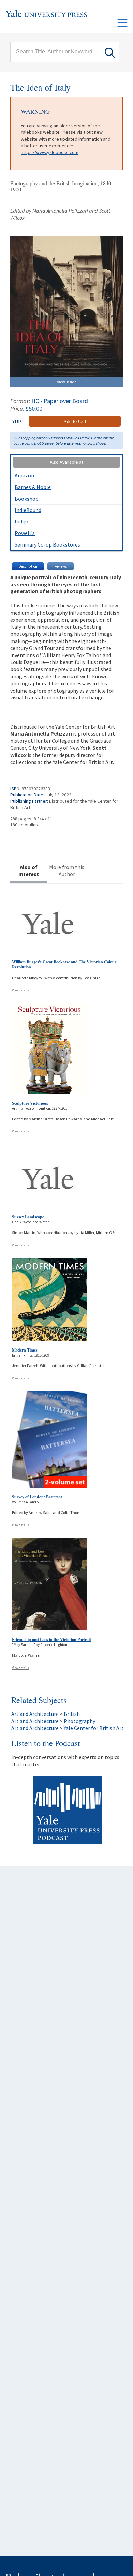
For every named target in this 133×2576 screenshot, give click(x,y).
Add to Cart (75, 421)
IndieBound (28, 510)
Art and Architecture (35, 1714)
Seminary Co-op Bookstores (47, 544)
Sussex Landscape (28, 1217)
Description (28, 566)
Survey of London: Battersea (37, 1497)
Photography (79, 1721)
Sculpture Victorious (30, 1103)
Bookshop (27, 499)
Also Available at (66, 462)
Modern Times (25, 1350)
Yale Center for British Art (94, 1728)
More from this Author (67, 871)
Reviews (61, 566)
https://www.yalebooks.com (50, 152)
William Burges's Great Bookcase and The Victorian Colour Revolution (64, 965)
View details (20, 990)
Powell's (25, 533)
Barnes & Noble (33, 487)
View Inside (67, 382)
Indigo (22, 521)
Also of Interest (29, 871)
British (72, 1714)
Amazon (24, 475)
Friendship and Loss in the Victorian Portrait (51, 1639)
